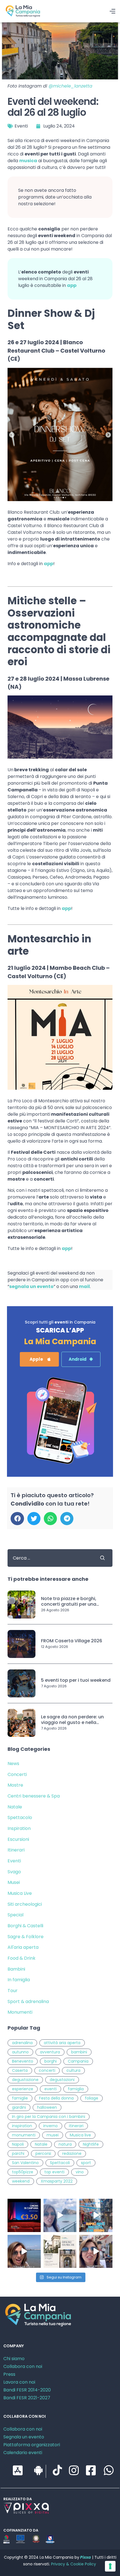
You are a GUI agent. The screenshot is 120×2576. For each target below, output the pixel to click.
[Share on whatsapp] (50, 1519)
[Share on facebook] (17, 1519)
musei (53, 2135)
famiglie (20, 2098)
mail (84, 1286)
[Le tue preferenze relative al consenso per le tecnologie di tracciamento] (110, 2566)
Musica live (80, 2135)
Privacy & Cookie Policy (74, 2564)
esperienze (23, 2089)
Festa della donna (56, 2098)
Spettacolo (20, 1817)
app (72, 285)
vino (80, 2172)
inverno (51, 2126)
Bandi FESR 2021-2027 (27, 2398)
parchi (18, 2153)
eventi (51, 2089)
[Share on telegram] (67, 1519)
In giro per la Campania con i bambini (49, 2117)
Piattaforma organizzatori (32, 2445)
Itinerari (16, 1850)
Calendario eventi (23, 2453)
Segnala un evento (24, 2437)
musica (28, 161)
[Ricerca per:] (49, 1558)
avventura (50, 2052)
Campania (78, 2061)
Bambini (16, 1969)
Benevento (23, 2061)
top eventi (54, 2172)
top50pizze (23, 2172)
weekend (21, 2181)
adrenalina (22, 2043)
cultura (73, 2070)
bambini (79, 2052)
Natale (15, 1807)
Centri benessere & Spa (34, 1796)
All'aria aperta (23, 1947)
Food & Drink (21, 1958)
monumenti (24, 2135)
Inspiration (19, 1828)
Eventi (21, 126)
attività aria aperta (62, 2043)
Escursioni (18, 1839)
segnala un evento (31, 1286)
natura (65, 2144)
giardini (19, 2107)
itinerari (76, 2126)
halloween (47, 2107)
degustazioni (62, 2080)
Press (9, 2374)
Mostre (15, 1785)
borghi (51, 2061)
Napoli (18, 2144)
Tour (13, 1991)
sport (86, 2163)
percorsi (43, 2153)
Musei (14, 1882)
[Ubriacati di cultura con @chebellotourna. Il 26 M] (96, 2215)
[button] (39, 1359)
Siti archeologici (25, 1904)
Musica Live (20, 1893)
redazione (72, 2153)
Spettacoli (60, 2163)
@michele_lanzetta (70, 86)
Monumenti (20, 2012)
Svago (14, 1872)
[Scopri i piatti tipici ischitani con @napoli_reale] (60, 2215)
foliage (92, 2098)
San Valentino (25, 2163)
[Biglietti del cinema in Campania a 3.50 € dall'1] (24, 2215)
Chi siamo (14, 2359)
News (13, 1764)
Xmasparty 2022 (57, 2181)
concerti (47, 2070)
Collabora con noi (23, 2366)
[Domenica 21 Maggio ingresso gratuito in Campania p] (60, 2251)
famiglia (76, 2089)
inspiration (22, 2126)
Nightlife (91, 2144)
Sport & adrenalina (28, 2001)
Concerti (17, 1774)
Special (15, 1915)
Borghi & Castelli (25, 1926)
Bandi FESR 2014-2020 (27, 2390)
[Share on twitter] (34, 1519)
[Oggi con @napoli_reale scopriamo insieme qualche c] (96, 2251)
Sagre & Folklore (26, 1937)
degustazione (25, 2080)
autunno (20, 2052)
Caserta (20, 2070)
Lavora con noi (19, 2382)
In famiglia (19, 1980)
